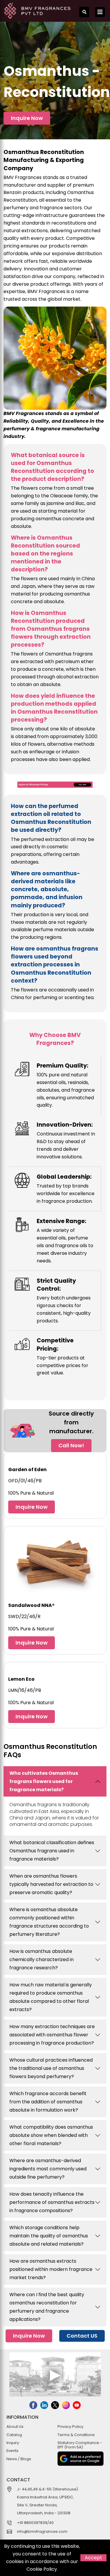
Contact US (82, 2336)
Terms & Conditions (76, 2435)
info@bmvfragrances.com (42, 2531)
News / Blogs (19, 2459)
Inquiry (13, 2443)
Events (12, 2451)
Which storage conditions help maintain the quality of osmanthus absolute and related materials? (49, 2236)
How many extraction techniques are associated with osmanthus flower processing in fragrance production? (52, 2035)
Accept (93, 2558)
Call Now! (71, 1445)
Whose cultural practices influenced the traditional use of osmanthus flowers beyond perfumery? (51, 2068)
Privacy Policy (70, 2427)
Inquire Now (27, 118)
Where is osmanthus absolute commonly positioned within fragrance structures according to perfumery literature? (49, 1922)
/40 (50, 2523)
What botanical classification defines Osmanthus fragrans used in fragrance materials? (52, 1851)
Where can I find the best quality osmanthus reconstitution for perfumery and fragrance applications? (47, 2307)
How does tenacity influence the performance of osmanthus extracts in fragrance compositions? (52, 2202)
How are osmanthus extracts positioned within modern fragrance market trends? (51, 2269)
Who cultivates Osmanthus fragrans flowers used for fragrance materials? (44, 1781)
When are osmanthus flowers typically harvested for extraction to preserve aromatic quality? (51, 1884)
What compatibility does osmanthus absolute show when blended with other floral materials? (51, 2135)
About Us (15, 2427)
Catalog (14, 2435)
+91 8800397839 (32, 2523)
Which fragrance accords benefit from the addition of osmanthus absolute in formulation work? (48, 2102)
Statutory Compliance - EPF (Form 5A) (80, 2445)
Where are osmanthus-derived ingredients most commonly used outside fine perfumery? (48, 2169)
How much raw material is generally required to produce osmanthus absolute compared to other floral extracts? (51, 1997)
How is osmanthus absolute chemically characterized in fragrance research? (42, 1959)
